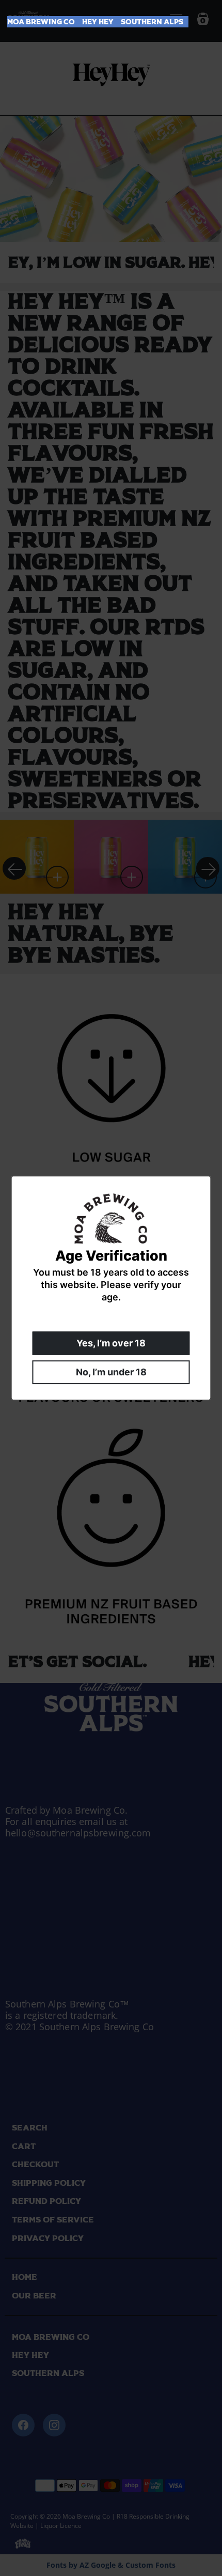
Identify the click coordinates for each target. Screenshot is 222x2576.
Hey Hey (98, 22)
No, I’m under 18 (111, 1372)
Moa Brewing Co (41, 22)
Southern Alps (152, 22)
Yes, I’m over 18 (111, 1343)
